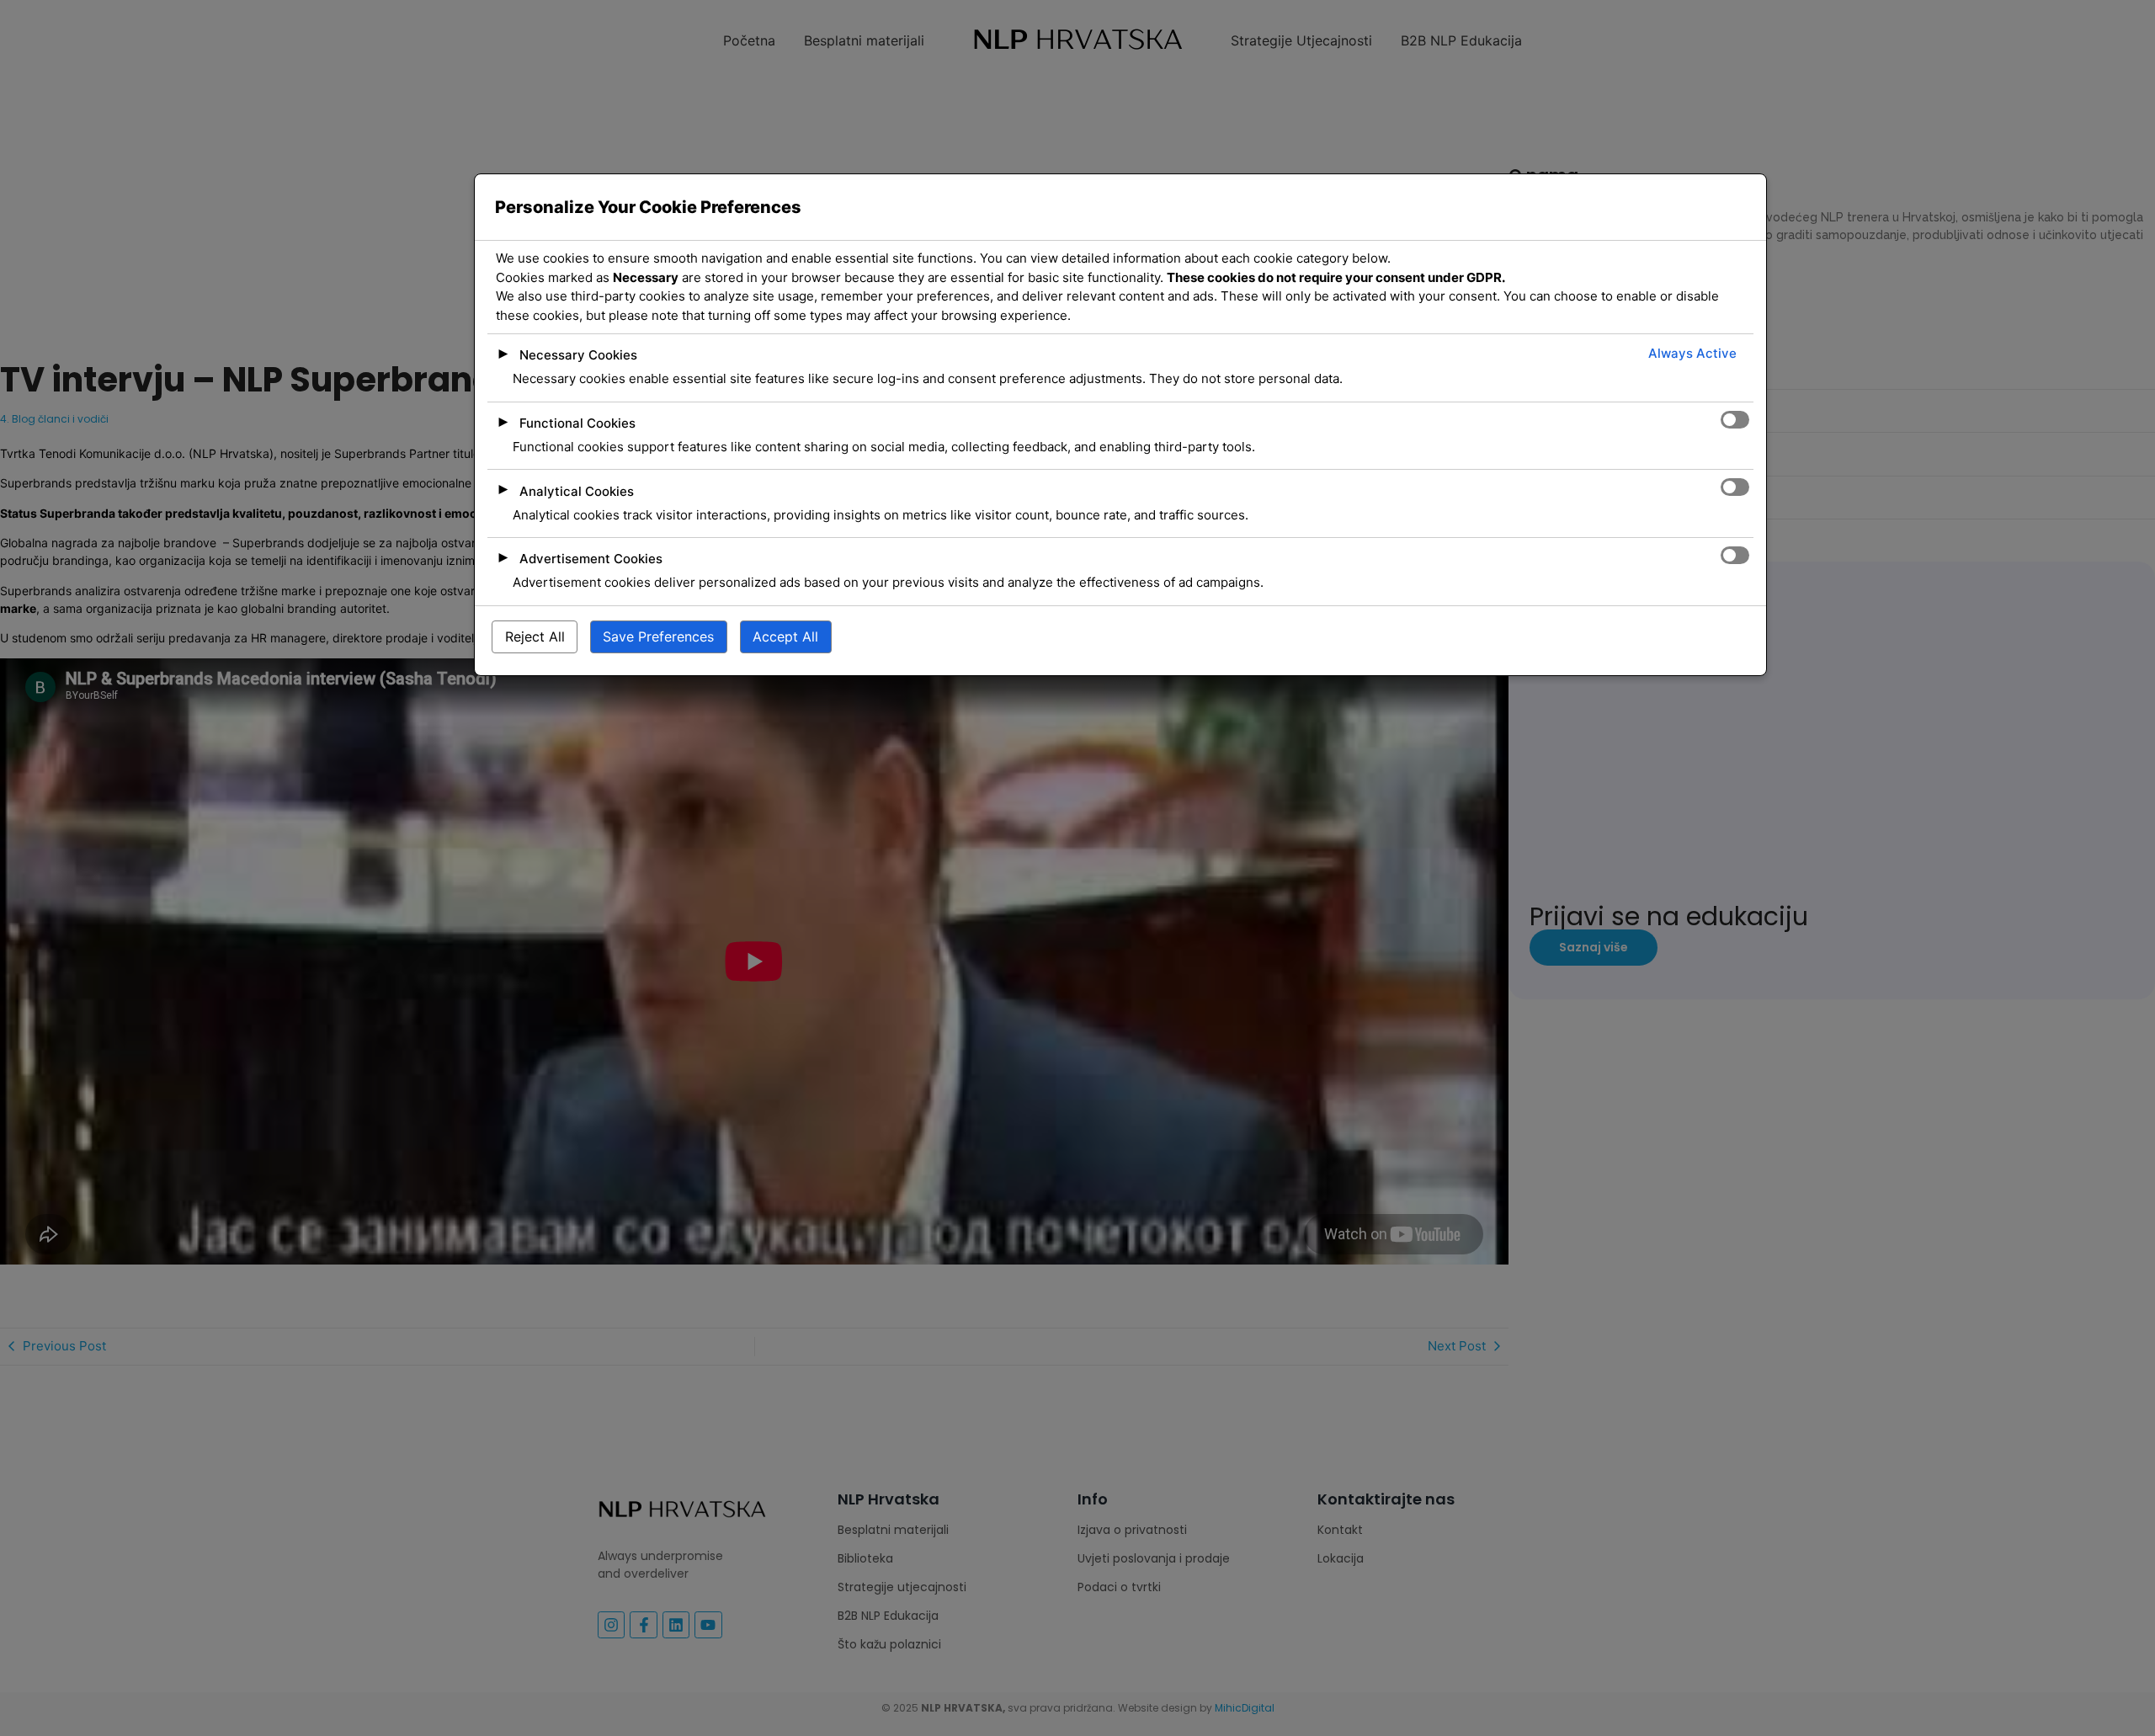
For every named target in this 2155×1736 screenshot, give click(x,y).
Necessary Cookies (578, 355)
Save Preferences (658, 636)
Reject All (535, 636)
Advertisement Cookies (591, 559)
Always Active (1692, 353)
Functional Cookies (577, 423)
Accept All (785, 636)
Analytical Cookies (577, 491)
